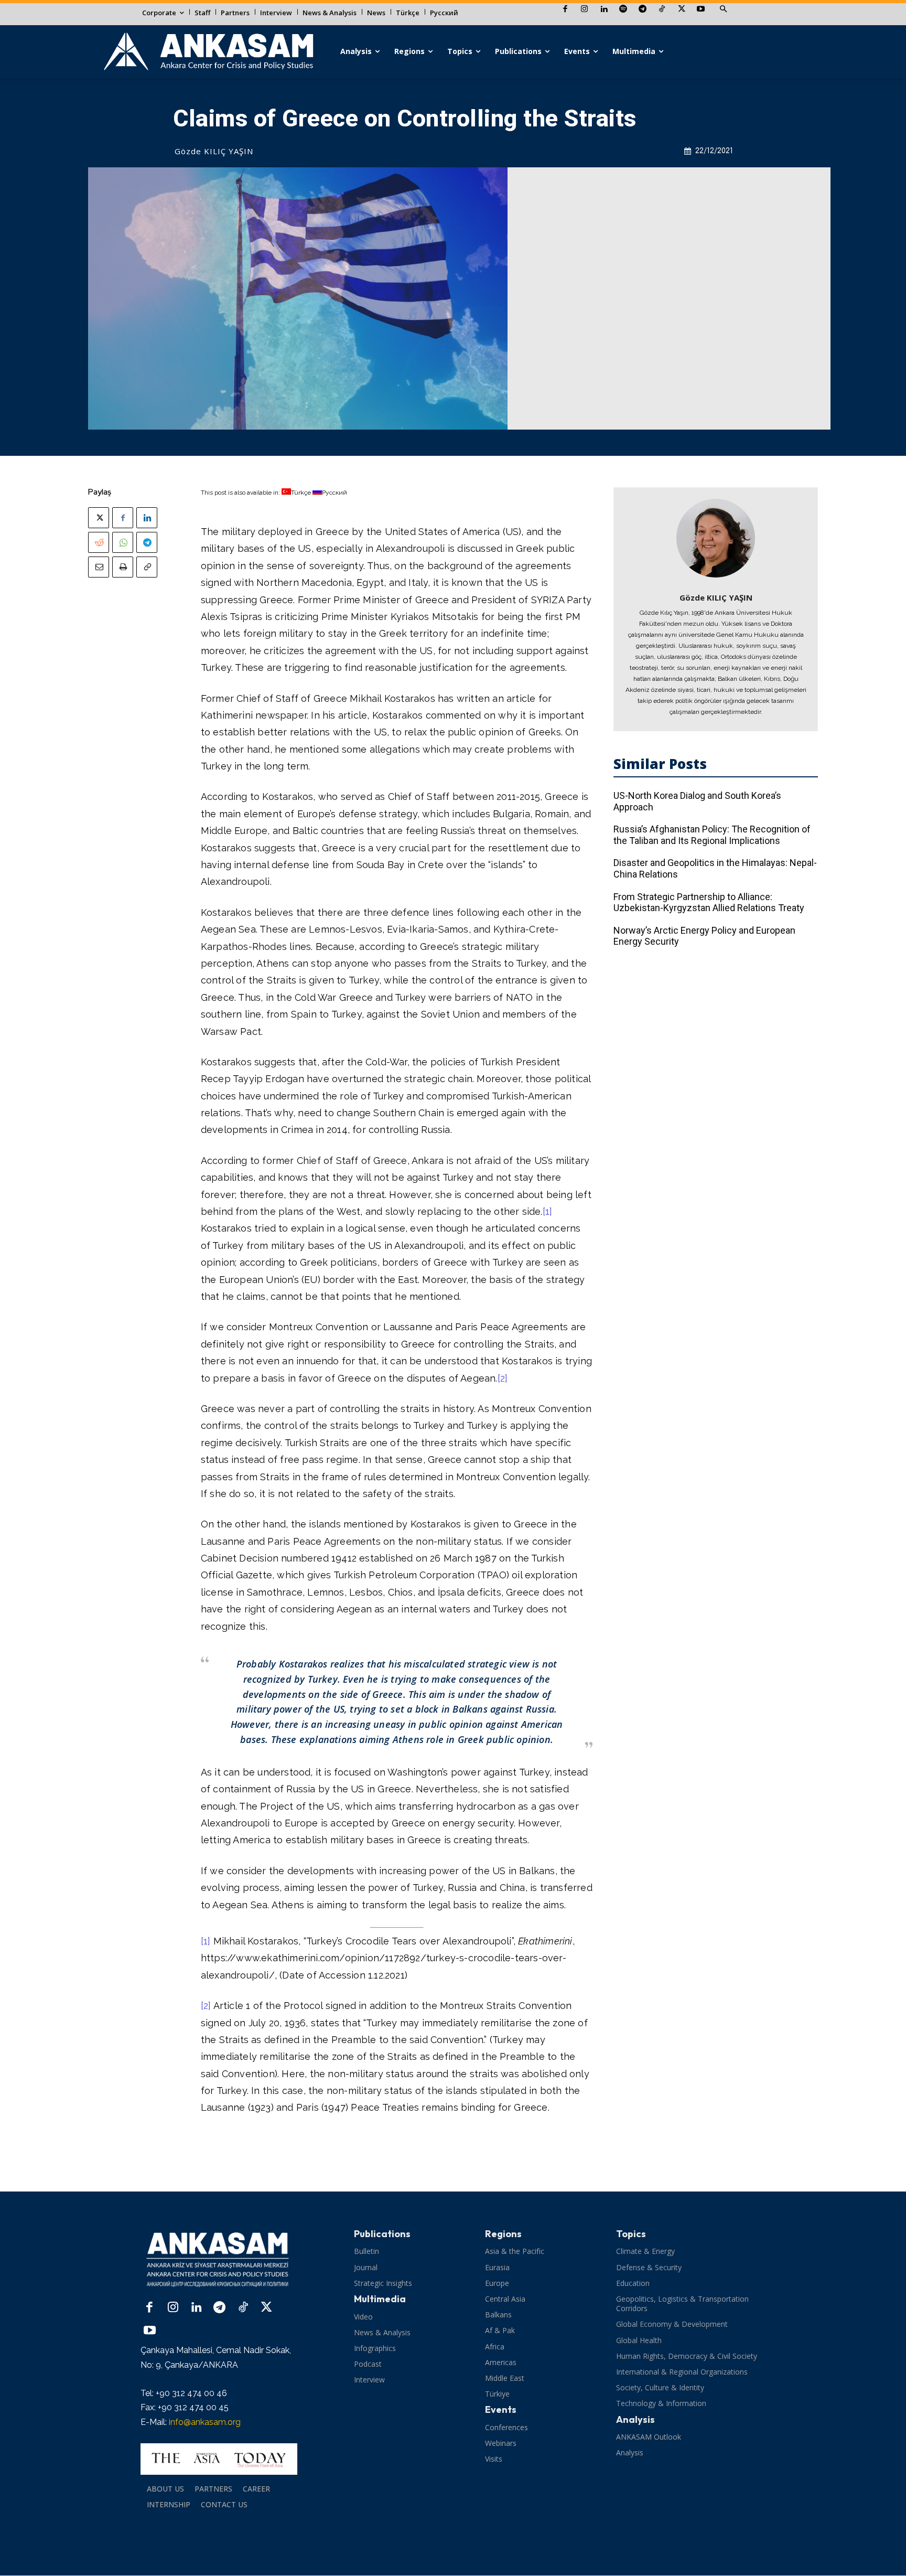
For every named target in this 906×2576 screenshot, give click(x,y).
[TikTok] (662, 10)
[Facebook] (565, 10)
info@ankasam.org (205, 2422)
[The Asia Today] (219, 2459)
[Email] (99, 567)
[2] (503, 1378)
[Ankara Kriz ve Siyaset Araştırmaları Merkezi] (208, 52)
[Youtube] (701, 10)
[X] (681, 10)
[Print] (123, 567)
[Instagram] (584, 10)
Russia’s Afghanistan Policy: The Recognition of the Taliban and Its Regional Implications (712, 835)
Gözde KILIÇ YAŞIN (214, 151)
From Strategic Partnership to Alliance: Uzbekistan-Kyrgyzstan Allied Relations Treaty (709, 902)
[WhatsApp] (123, 542)
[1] (548, 1211)
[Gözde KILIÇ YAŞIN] (716, 538)
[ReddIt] (99, 542)
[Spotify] (623, 10)
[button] (723, 9)
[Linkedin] (604, 10)
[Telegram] (643, 10)
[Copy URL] (147, 567)
